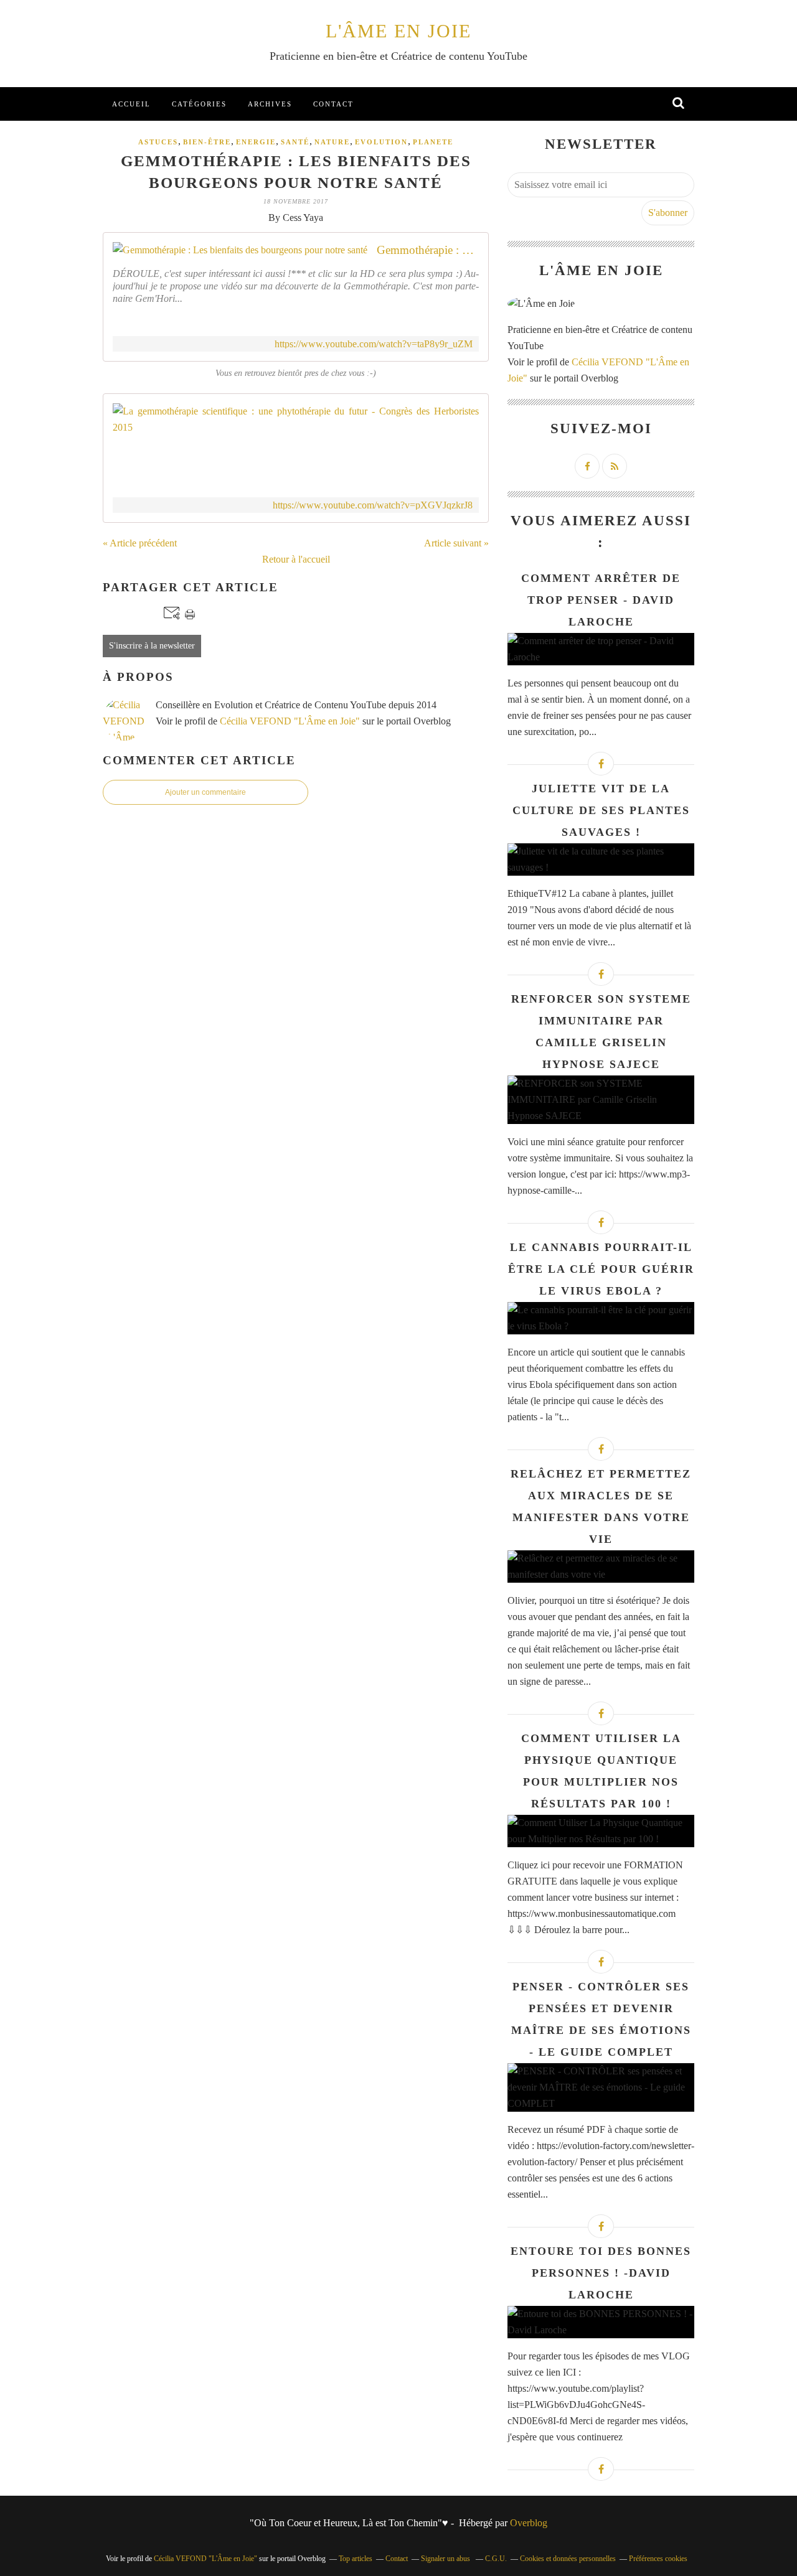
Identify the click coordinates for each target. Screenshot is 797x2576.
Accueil (131, 104)
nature (332, 142)
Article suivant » (456, 543)
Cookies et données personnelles (568, 2559)
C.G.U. (496, 2559)
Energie (256, 142)
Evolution (381, 142)
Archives (270, 104)
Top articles (356, 2559)
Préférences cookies (658, 2559)
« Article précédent (140, 543)
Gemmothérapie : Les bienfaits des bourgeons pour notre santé (428, 250)
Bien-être (207, 142)
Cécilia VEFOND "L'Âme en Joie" (290, 721)
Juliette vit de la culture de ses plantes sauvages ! (601, 810)
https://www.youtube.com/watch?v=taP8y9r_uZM (374, 344)
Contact (333, 104)
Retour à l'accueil (296, 559)
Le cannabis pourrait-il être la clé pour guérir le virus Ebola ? (601, 1269)
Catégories (199, 104)
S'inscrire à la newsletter (152, 646)
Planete (433, 142)
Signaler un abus (446, 2559)
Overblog (529, 2523)
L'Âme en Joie (398, 31)
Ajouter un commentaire (205, 792)
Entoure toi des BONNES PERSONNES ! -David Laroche (601, 2273)
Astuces (158, 142)
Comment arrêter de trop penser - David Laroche (601, 600)
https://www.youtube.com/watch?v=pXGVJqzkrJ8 (373, 505)
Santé (295, 142)
